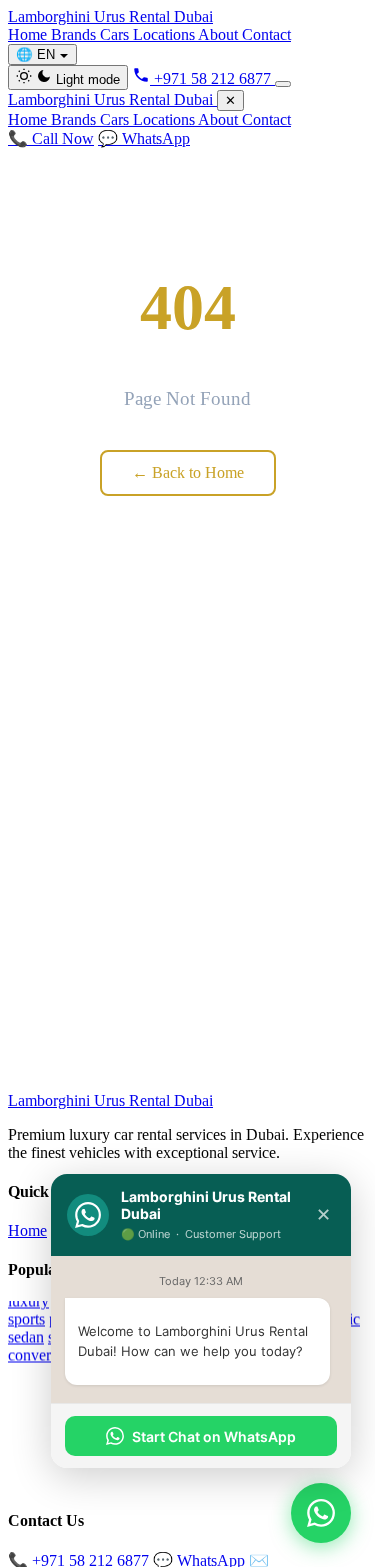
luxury (28, 1300)
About (220, 34)
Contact (266, 34)
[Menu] (283, 84)
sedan (26, 1336)
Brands (75, 34)
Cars (116, 34)
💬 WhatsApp (144, 138)
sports (26, 1318)
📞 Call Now (51, 138)
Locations (165, 34)
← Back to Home (188, 472)
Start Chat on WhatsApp (214, 1436)
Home (29, 34)
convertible (43, 1354)
